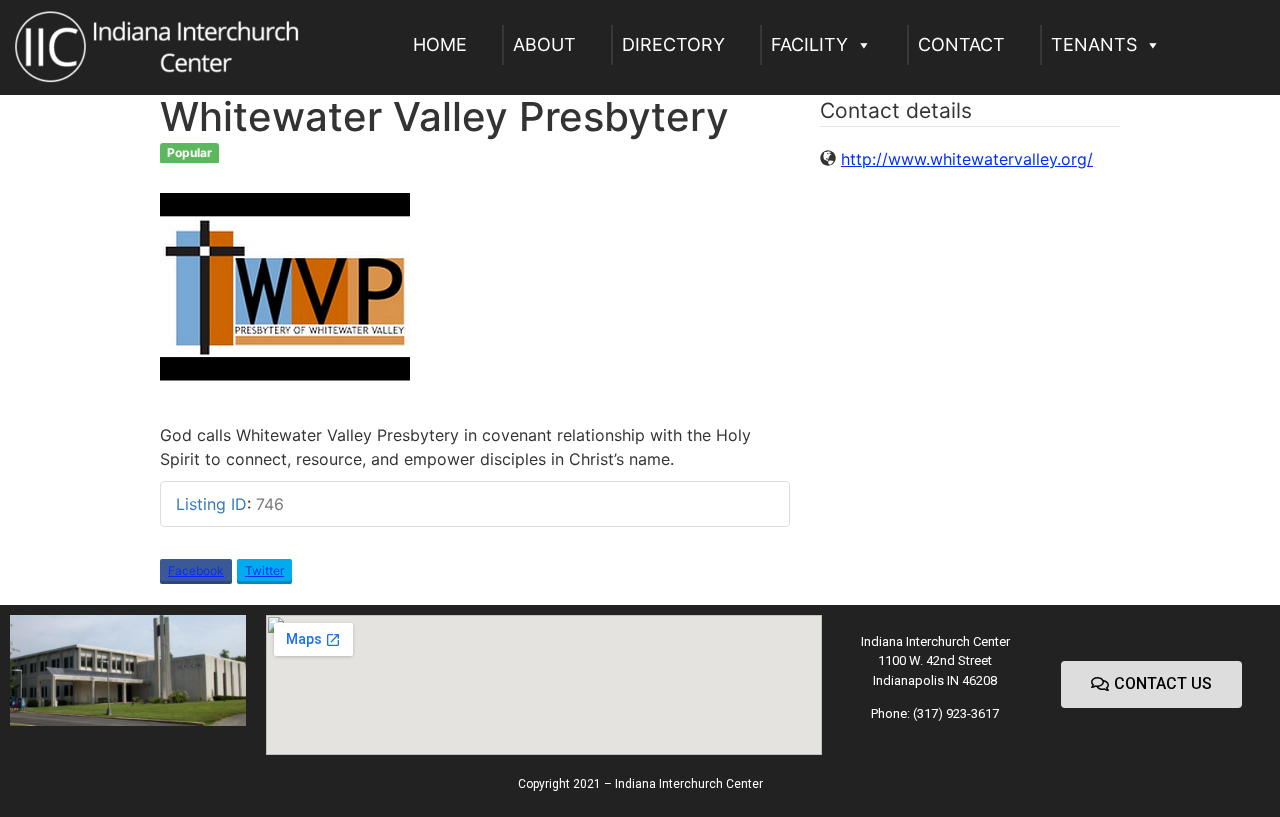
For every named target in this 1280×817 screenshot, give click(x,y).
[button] (1151, 684)
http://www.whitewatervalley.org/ (967, 159)
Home (440, 44)
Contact (961, 44)
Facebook (196, 570)
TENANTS (1094, 44)
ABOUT (544, 44)
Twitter (264, 570)
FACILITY (809, 44)
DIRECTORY (673, 44)
